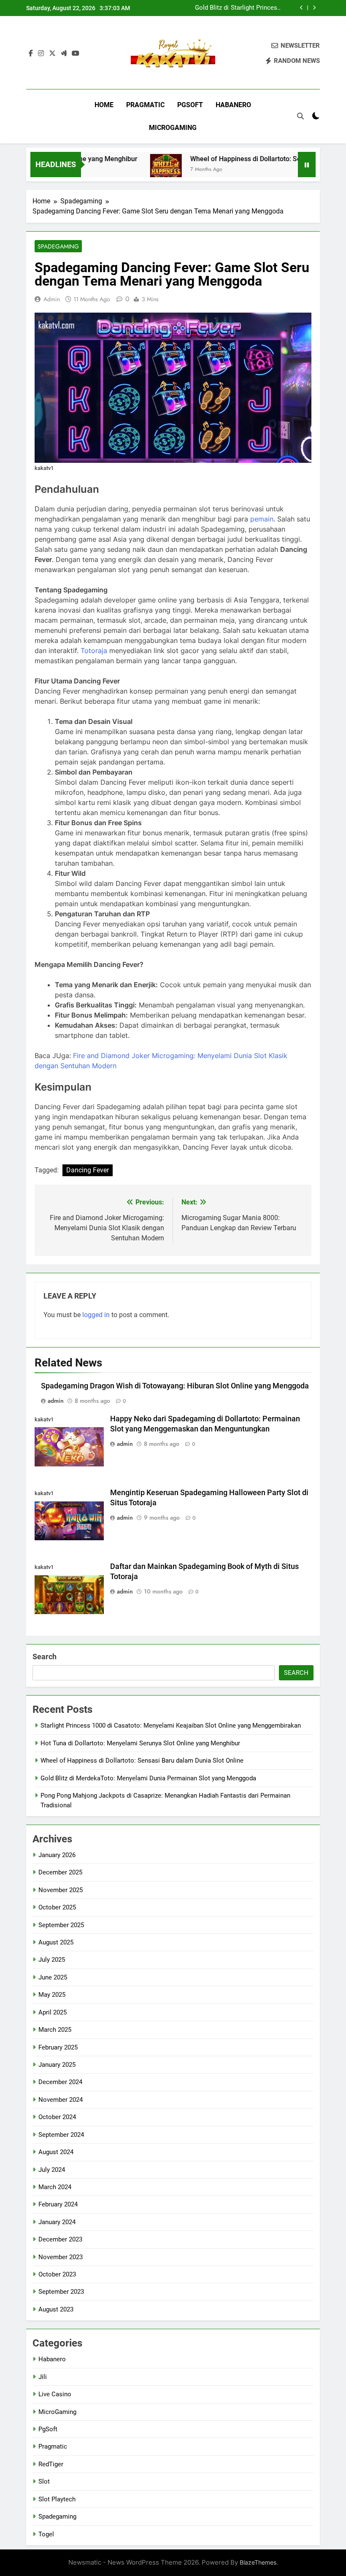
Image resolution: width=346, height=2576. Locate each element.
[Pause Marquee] (307, 165)
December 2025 (60, 1872)
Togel (46, 2534)
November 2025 (61, 1890)
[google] (64, 54)
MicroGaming (173, 128)
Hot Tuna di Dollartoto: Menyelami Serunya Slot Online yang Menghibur (140, 1743)
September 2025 (61, 1925)
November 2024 (61, 2100)
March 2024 (55, 2187)
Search (45, 1657)
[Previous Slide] (301, 8)
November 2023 (61, 2257)
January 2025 (57, 2065)
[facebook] (31, 54)
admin (52, 299)
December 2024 (60, 2082)
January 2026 (57, 1855)
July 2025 (52, 1960)
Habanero (233, 105)
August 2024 (56, 2152)
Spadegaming (58, 246)
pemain (262, 519)
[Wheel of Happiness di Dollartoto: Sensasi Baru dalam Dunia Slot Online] (136, 170)
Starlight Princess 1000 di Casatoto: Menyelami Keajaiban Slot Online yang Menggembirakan (171, 1725)
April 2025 (53, 2012)
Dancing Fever (88, 1170)
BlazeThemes (258, 2562)
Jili (43, 2377)
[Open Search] (300, 116)
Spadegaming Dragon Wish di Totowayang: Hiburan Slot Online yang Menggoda (175, 1386)
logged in (96, 1315)
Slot (44, 2481)
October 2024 (57, 2117)
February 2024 (58, 2204)
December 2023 (60, 2239)
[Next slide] (314, 8)
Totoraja (94, 651)
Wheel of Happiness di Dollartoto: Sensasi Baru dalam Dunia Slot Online (239, 8)
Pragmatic (145, 105)
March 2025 (55, 2030)
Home (104, 105)
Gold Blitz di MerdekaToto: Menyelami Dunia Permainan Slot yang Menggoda (148, 1778)
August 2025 (56, 1942)
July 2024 (52, 2170)
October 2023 (57, 2274)
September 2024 (61, 2135)
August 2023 (56, 2309)
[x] (52, 54)
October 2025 (57, 1907)
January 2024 (57, 2222)
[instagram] (41, 54)
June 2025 (53, 1977)
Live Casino (55, 2394)
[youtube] (76, 54)
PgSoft (190, 105)
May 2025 (52, 1995)
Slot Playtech (57, 2499)
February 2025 (58, 2047)
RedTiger (51, 2464)
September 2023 (61, 2292)
